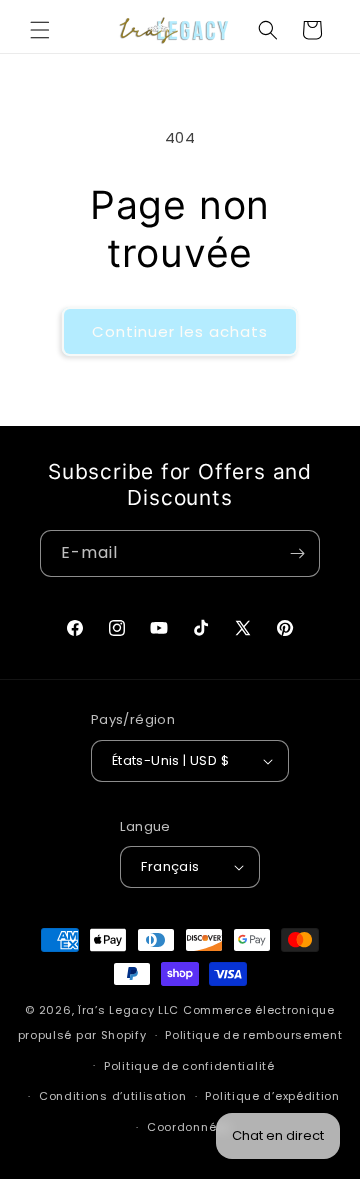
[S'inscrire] (297, 553)
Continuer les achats (180, 331)
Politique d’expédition (272, 1096)
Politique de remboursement (253, 1035)
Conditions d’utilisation (113, 1096)
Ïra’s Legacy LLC (128, 1010)
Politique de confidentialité (189, 1066)
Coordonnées (189, 1127)
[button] (40, 30)
